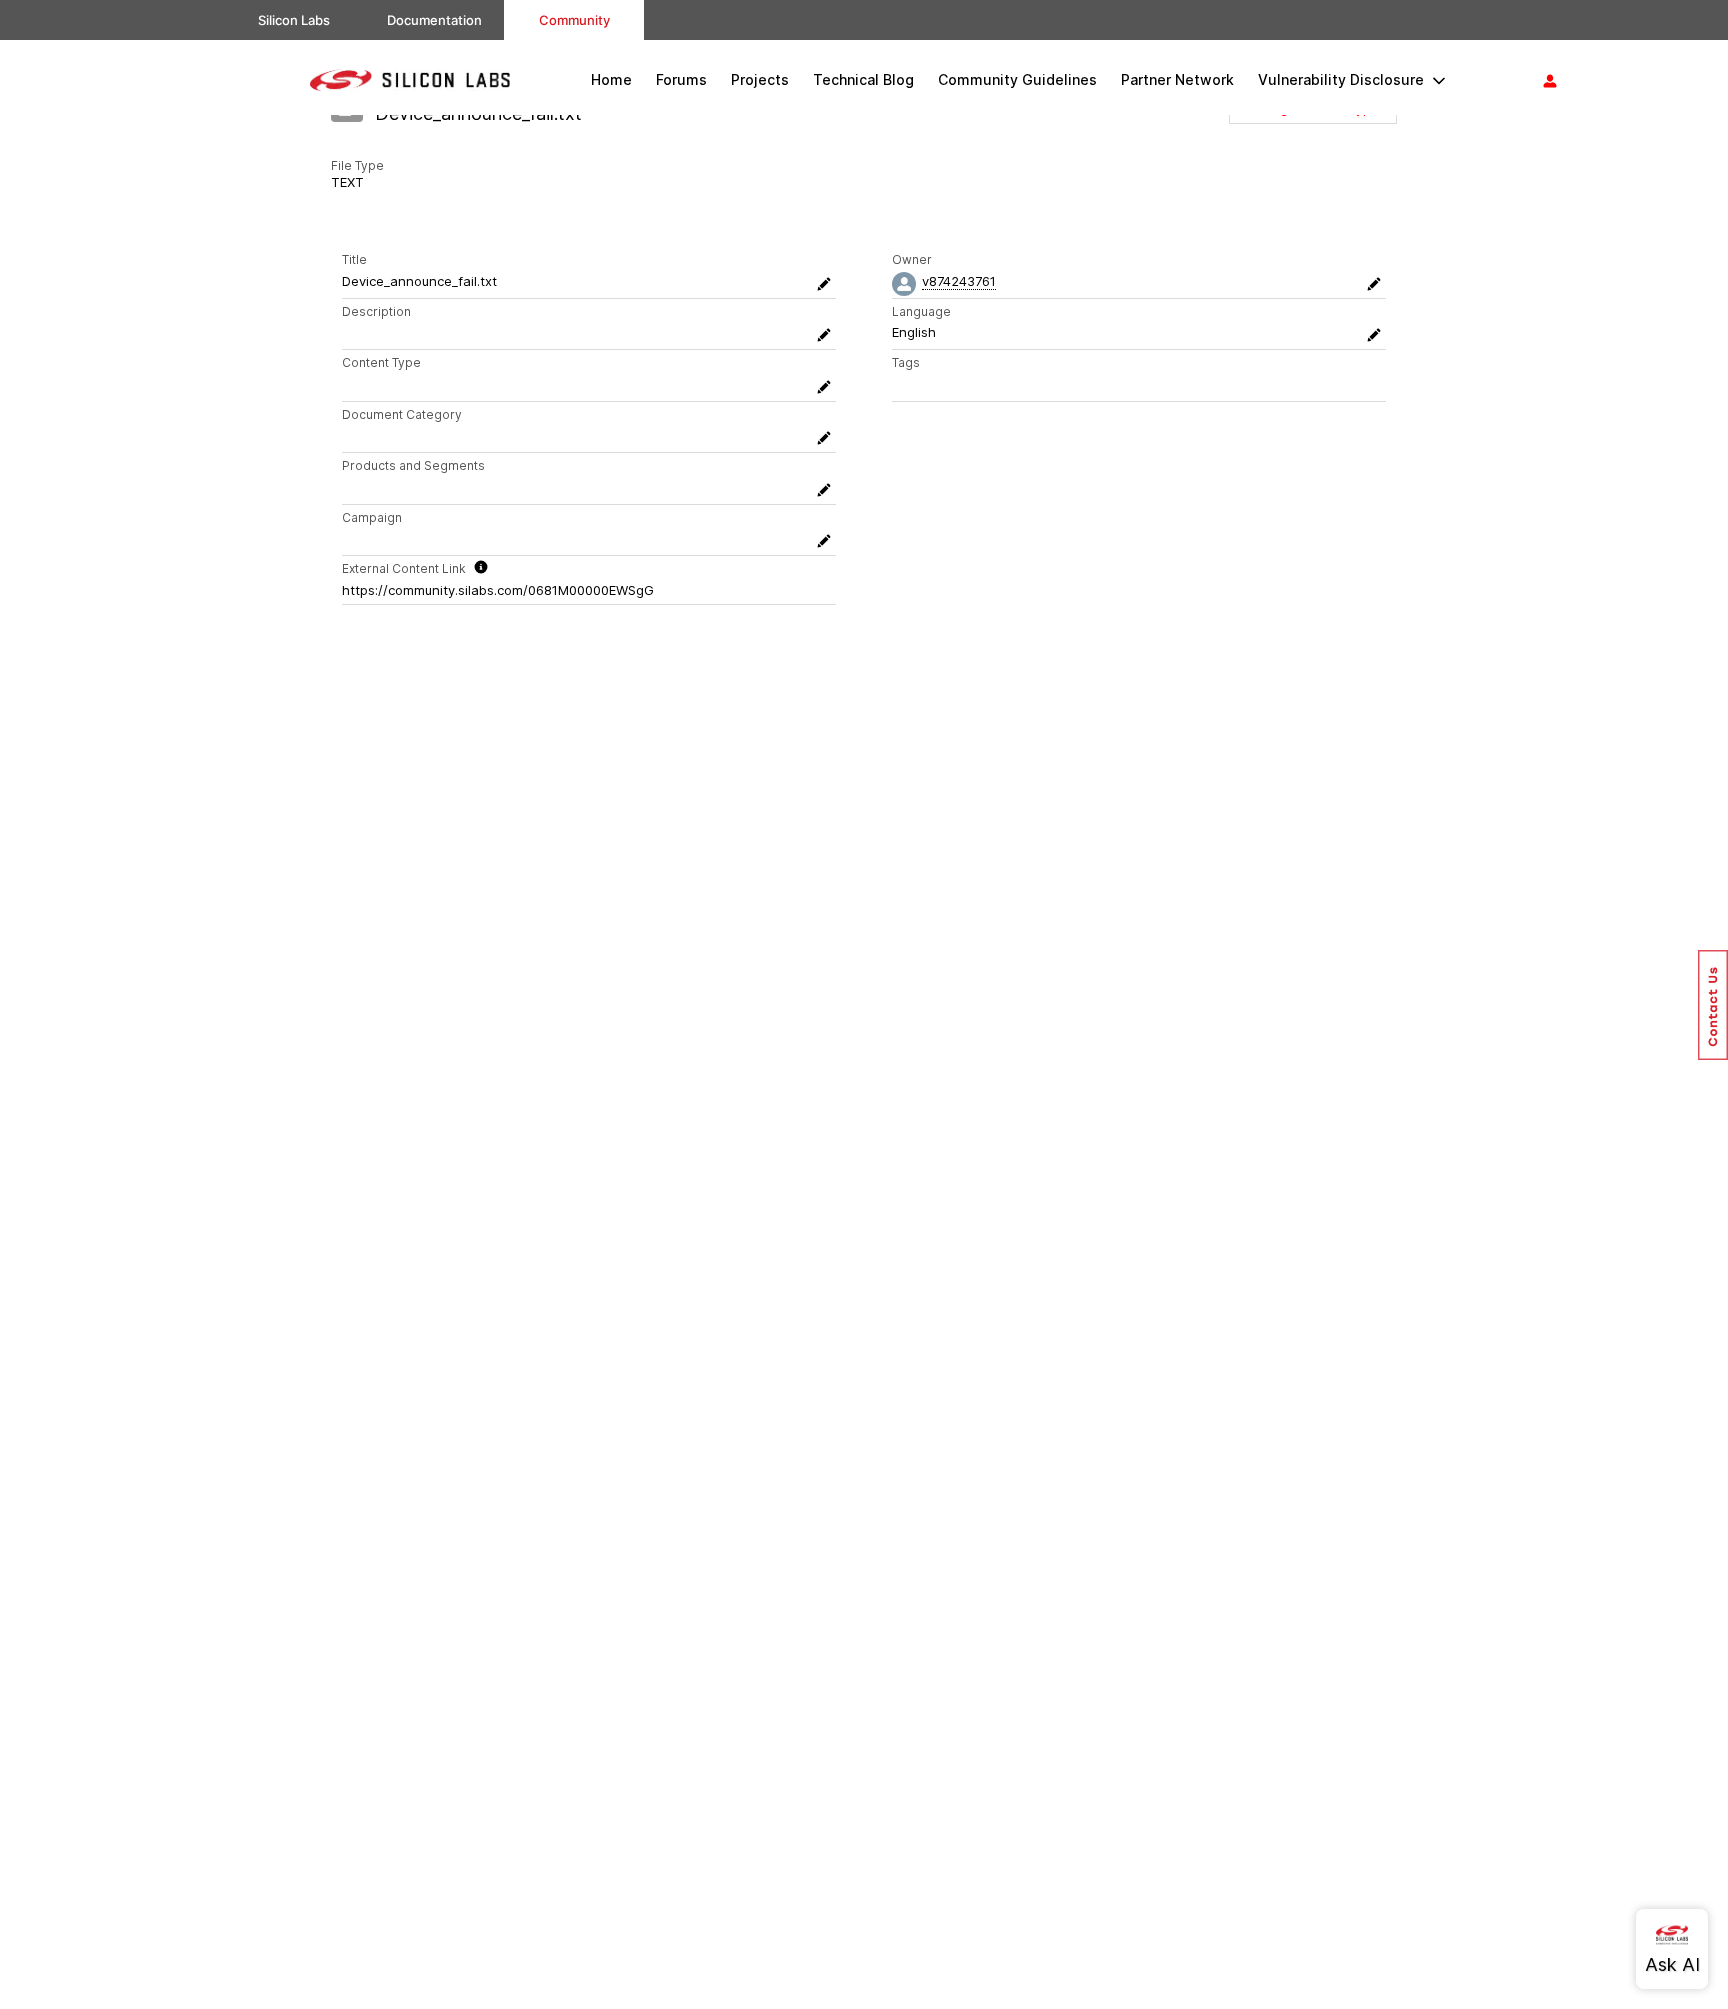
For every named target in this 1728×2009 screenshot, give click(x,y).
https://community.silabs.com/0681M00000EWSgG (498, 590)
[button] (1713, 1005)
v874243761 (959, 281)
